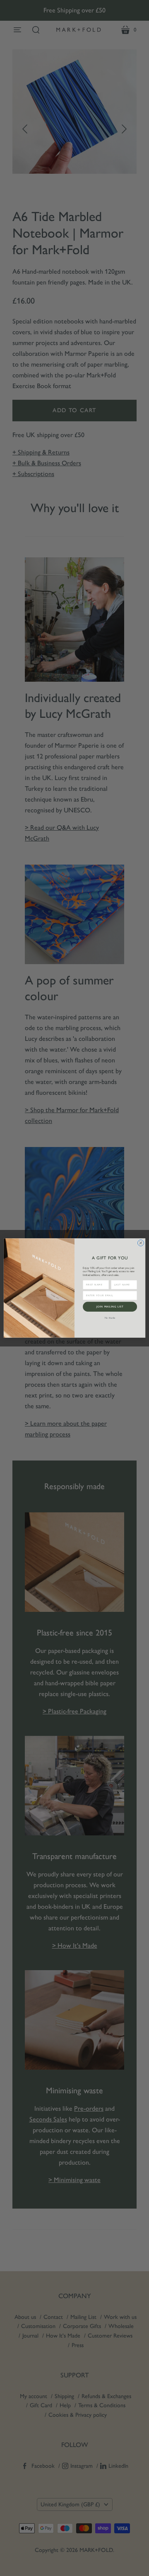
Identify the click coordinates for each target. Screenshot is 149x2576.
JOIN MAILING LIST (110, 1306)
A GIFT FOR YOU (110, 1258)
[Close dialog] (141, 1243)
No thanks (110, 1318)
